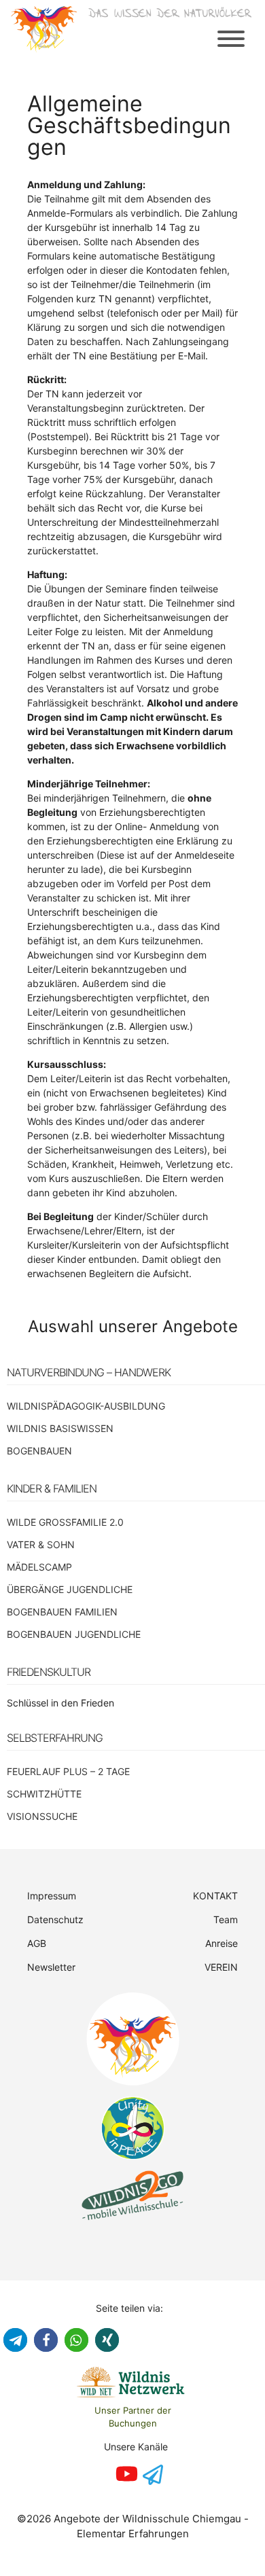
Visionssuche (42, 1816)
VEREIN (221, 1967)
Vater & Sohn (41, 1544)
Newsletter (51, 1967)
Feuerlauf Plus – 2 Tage (68, 1771)
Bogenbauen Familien (62, 1612)
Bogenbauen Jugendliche (74, 1634)
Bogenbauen (39, 1451)
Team (226, 1919)
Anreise (222, 1943)
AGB (37, 1943)
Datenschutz (55, 1919)
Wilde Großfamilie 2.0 (65, 1522)
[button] (15, 2340)
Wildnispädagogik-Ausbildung (86, 1406)
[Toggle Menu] (231, 39)
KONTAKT (215, 1896)
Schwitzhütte (44, 1794)
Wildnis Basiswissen (60, 1428)
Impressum (52, 1896)
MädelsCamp (39, 1567)
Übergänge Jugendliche (70, 1589)
